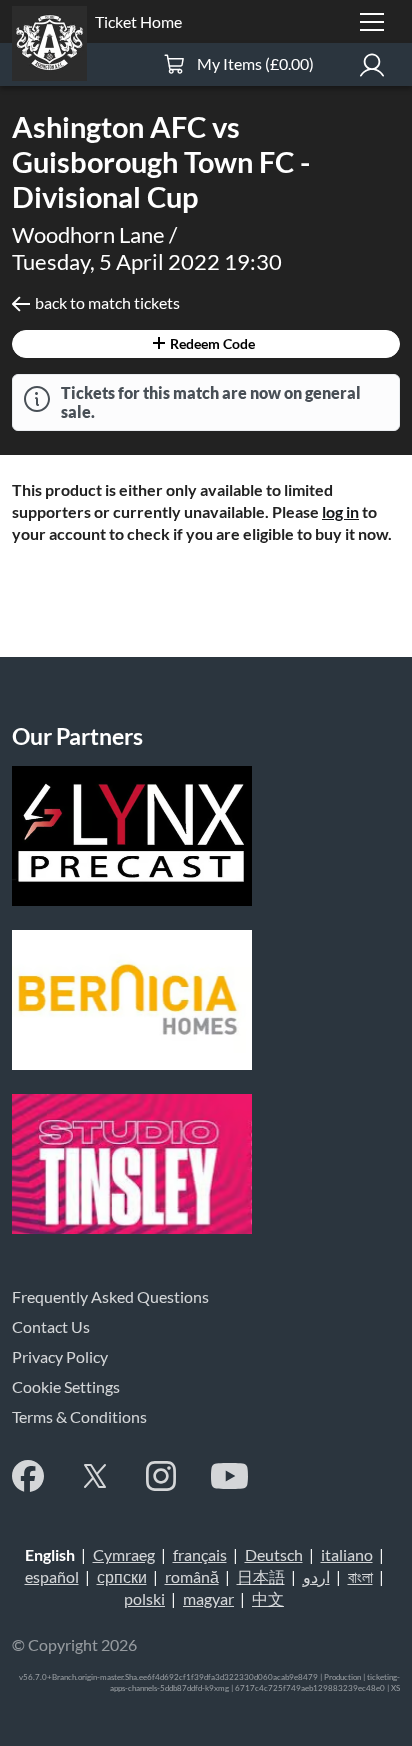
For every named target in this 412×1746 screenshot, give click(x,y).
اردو (316, 1576)
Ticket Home (138, 21)
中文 (268, 1598)
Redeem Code (211, 343)
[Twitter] (95, 1476)
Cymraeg (124, 1554)
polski (144, 1598)
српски (122, 1576)
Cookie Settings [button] (66, 1386)
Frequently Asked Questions (110, 1296)
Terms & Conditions (79, 1416)
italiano (347, 1554)
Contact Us (51, 1326)
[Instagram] (161, 1476)
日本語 (261, 1576)
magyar (208, 1598)
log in (340, 511)
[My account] (372, 64)
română (192, 1576)
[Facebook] (28, 1476)
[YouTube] (229, 1476)
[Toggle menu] (372, 22)
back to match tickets (107, 302)
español (52, 1576)
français (200, 1554)
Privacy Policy (60, 1356)
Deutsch (274, 1554)
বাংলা (360, 1576)
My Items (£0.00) (255, 63)
